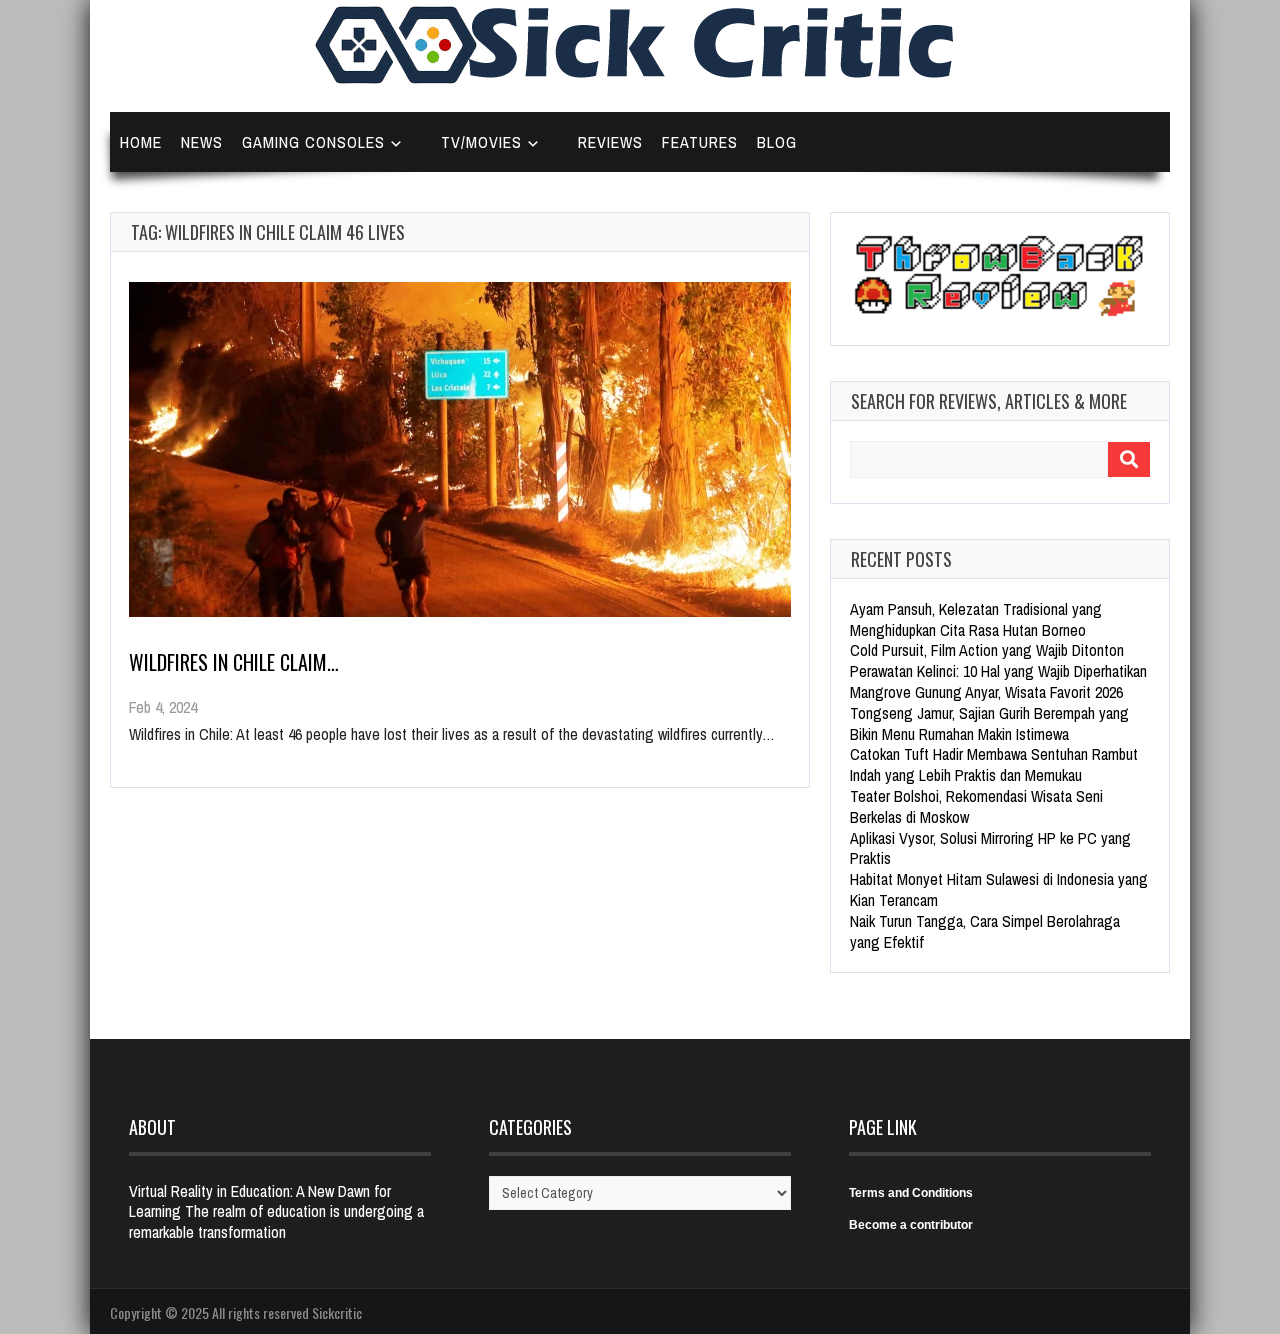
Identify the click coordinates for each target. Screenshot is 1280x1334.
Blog (777, 142)
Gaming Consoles (313, 142)
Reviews (610, 142)
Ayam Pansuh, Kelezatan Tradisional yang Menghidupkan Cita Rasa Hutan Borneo (976, 619)
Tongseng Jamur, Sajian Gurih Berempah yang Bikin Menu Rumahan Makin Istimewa (989, 723)
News (202, 142)
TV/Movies (481, 142)
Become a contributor (911, 1225)
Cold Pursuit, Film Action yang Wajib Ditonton (987, 650)
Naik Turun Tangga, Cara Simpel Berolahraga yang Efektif (985, 931)
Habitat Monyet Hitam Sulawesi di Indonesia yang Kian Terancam (999, 889)
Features (700, 142)
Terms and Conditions (911, 1193)
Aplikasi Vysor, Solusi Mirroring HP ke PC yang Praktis (990, 848)
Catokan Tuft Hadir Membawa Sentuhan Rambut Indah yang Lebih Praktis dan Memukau (994, 764)
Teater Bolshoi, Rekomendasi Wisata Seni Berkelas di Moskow (976, 806)
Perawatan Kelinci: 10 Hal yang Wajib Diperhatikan (998, 671)
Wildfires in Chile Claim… (234, 662)
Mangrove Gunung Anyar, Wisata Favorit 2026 (986, 692)
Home (141, 142)
